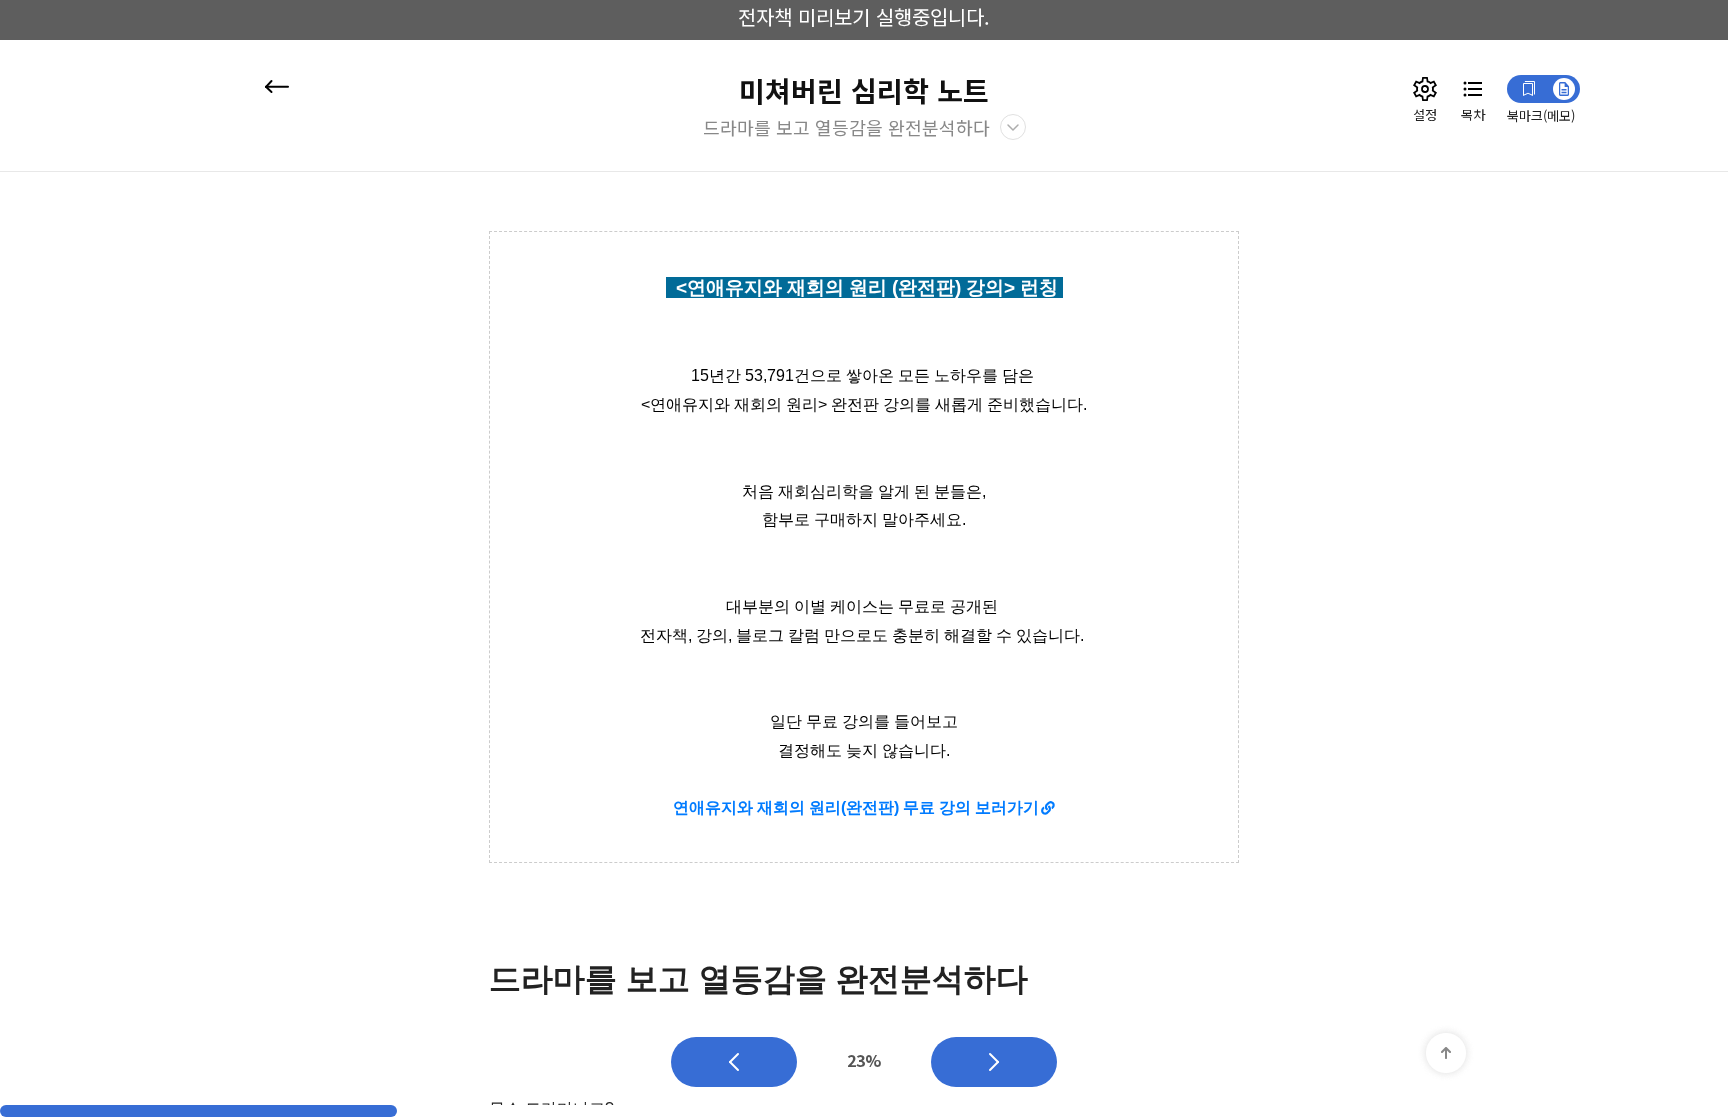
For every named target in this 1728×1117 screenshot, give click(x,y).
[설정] (1425, 89)
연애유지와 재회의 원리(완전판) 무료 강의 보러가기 (856, 807)
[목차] (1473, 89)
